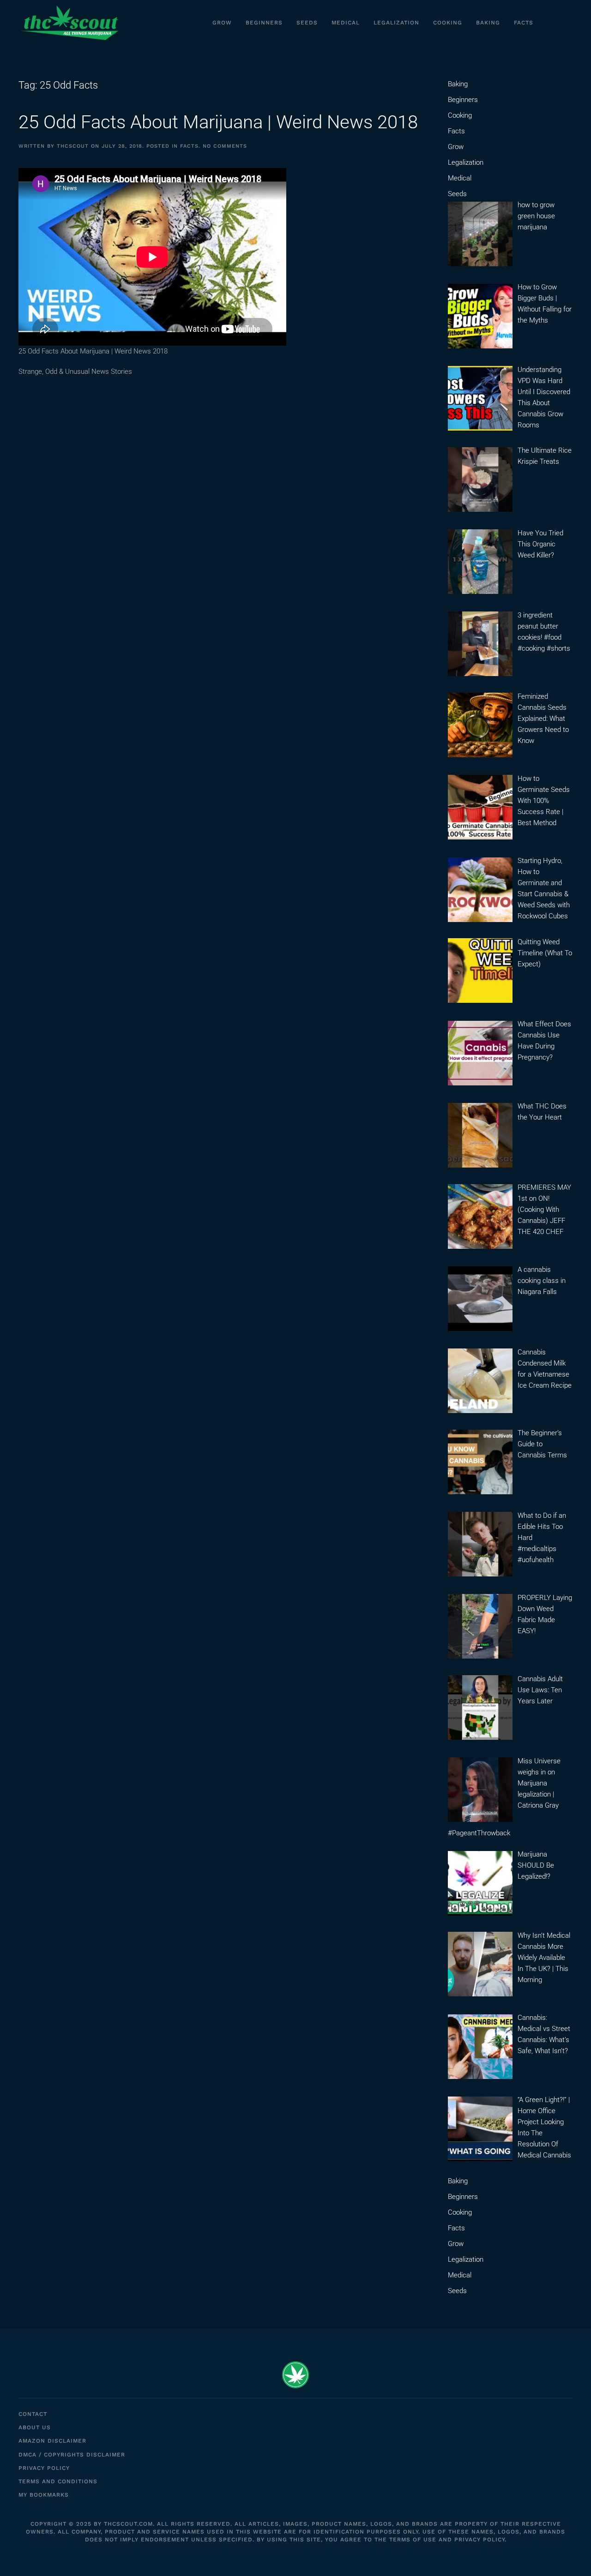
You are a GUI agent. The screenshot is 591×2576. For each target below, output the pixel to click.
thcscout (73, 146)
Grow (222, 23)
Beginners (264, 23)
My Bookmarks (44, 2495)
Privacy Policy (44, 2468)
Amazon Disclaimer (52, 2441)
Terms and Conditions (58, 2481)
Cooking (448, 23)
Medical (346, 23)
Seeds (307, 23)
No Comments (225, 146)
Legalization (396, 23)
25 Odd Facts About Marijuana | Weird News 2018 (218, 122)
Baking (488, 23)
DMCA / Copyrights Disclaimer (72, 2455)
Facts (524, 23)
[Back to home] (69, 23)
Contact (33, 2414)
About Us (35, 2427)
